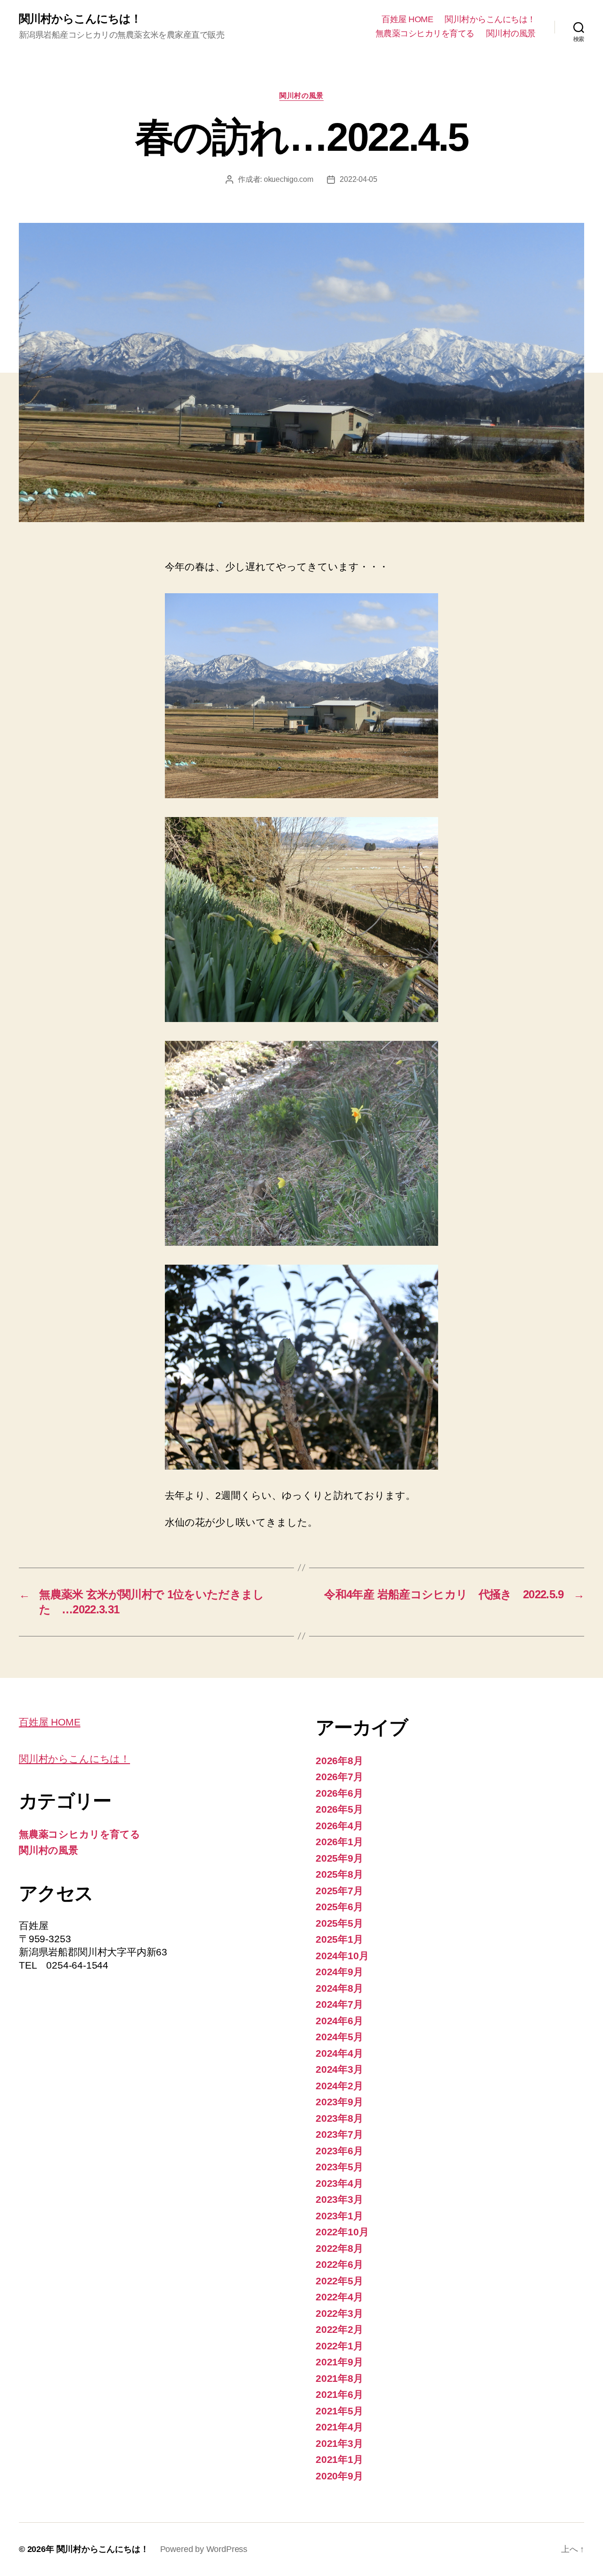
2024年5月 (339, 2037)
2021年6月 (339, 2394)
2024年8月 (339, 1988)
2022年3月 (339, 2313)
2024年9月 (339, 1972)
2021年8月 (339, 2378)
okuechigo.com (289, 179)
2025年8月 (339, 1874)
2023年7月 (339, 2134)
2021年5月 (339, 2411)
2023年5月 (339, 2167)
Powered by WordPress (204, 2549)
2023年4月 (339, 2183)
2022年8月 (339, 2248)
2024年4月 (339, 2053)
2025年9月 (339, 1858)
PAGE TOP (579, 2487)
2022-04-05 (358, 179)
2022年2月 (339, 2329)
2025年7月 (339, 1891)
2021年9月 (339, 2362)
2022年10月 (342, 2232)
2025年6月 (339, 1907)
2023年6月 (339, 2151)
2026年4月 (339, 1826)
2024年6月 (339, 2021)
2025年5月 (339, 1923)
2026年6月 (339, 1793)
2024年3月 (339, 2069)
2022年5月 (339, 2281)
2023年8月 (339, 2118)
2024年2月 (339, 2086)
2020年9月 (339, 2476)
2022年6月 (339, 2264)
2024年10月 (342, 1956)
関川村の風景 (511, 33)
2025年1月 (339, 1939)
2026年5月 (339, 1809)
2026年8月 (339, 1761)
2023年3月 (339, 2199)
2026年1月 (339, 1842)
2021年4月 (339, 2427)
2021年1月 (339, 2459)
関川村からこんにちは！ (80, 19)
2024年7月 (339, 2004)
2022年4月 (339, 2297)
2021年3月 (339, 2443)
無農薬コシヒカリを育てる (425, 33)
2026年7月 (339, 1777)
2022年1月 (339, 2346)
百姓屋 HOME (407, 19)
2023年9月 (339, 2102)
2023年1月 (339, 2216)
